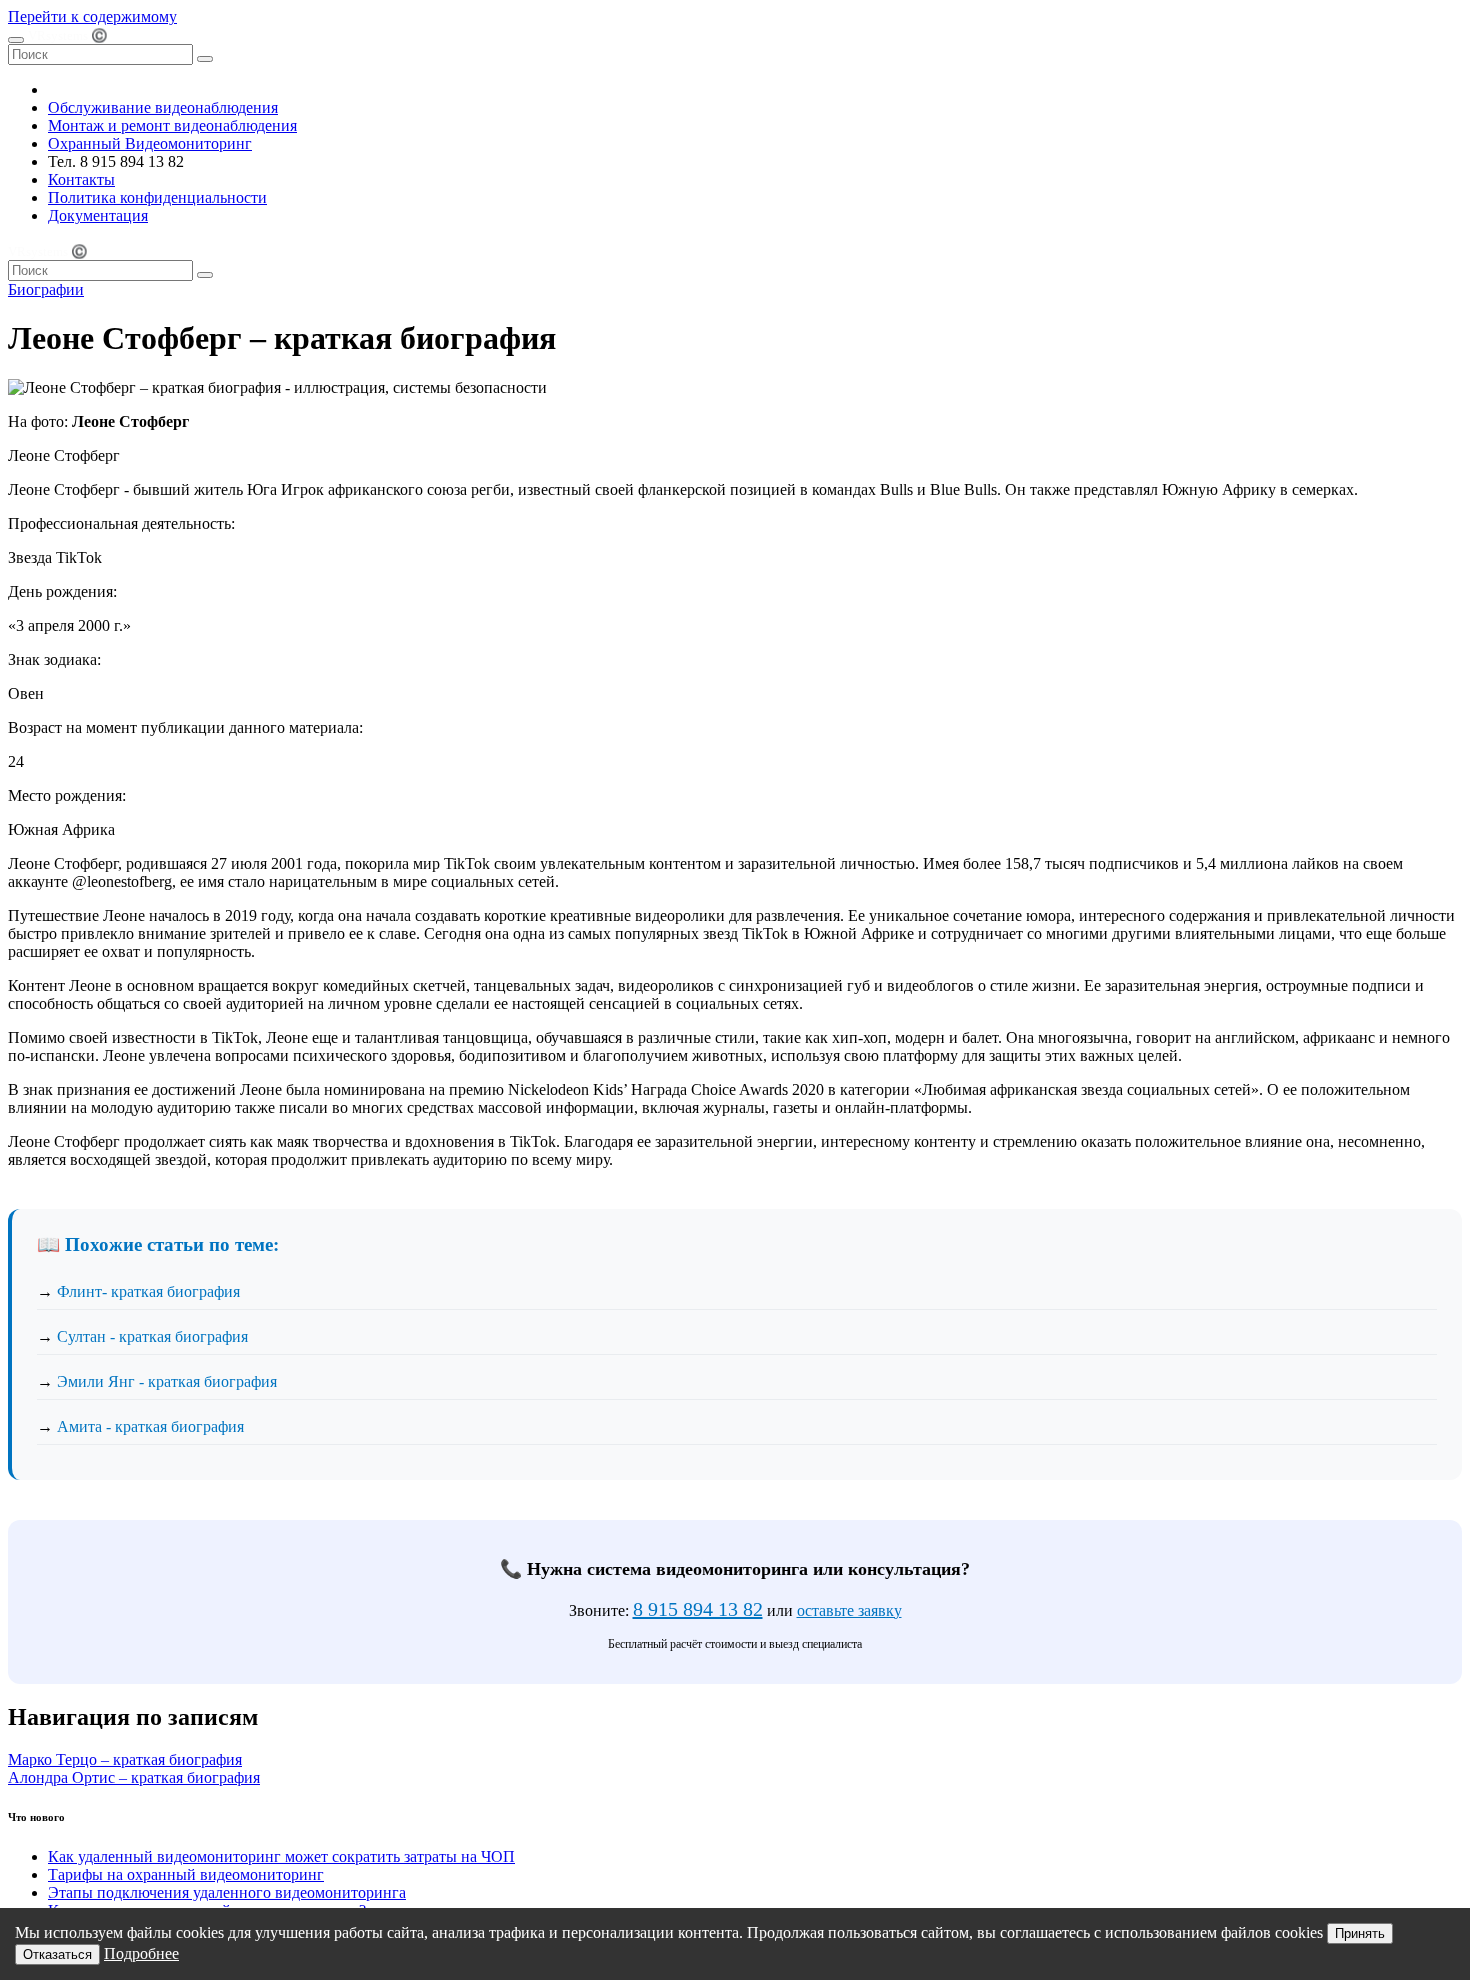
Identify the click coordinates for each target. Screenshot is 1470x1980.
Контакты (81, 179)
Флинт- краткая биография (148, 1291)
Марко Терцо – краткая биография (125, 1759)
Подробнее (141, 1953)
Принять (1360, 1933)
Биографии (46, 289)
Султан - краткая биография (152, 1336)
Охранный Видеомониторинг (150, 143)
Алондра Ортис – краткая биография (134, 1777)
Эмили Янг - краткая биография (167, 1381)
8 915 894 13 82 (698, 1609)
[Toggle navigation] (16, 40)
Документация (98, 215)
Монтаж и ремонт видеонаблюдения (172, 125)
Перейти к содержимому (92, 16)
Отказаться (57, 1954)
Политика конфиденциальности (157, 197)
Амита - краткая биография (150, 1426)
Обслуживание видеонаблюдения (163, 107)
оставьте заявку (849, 1610)
